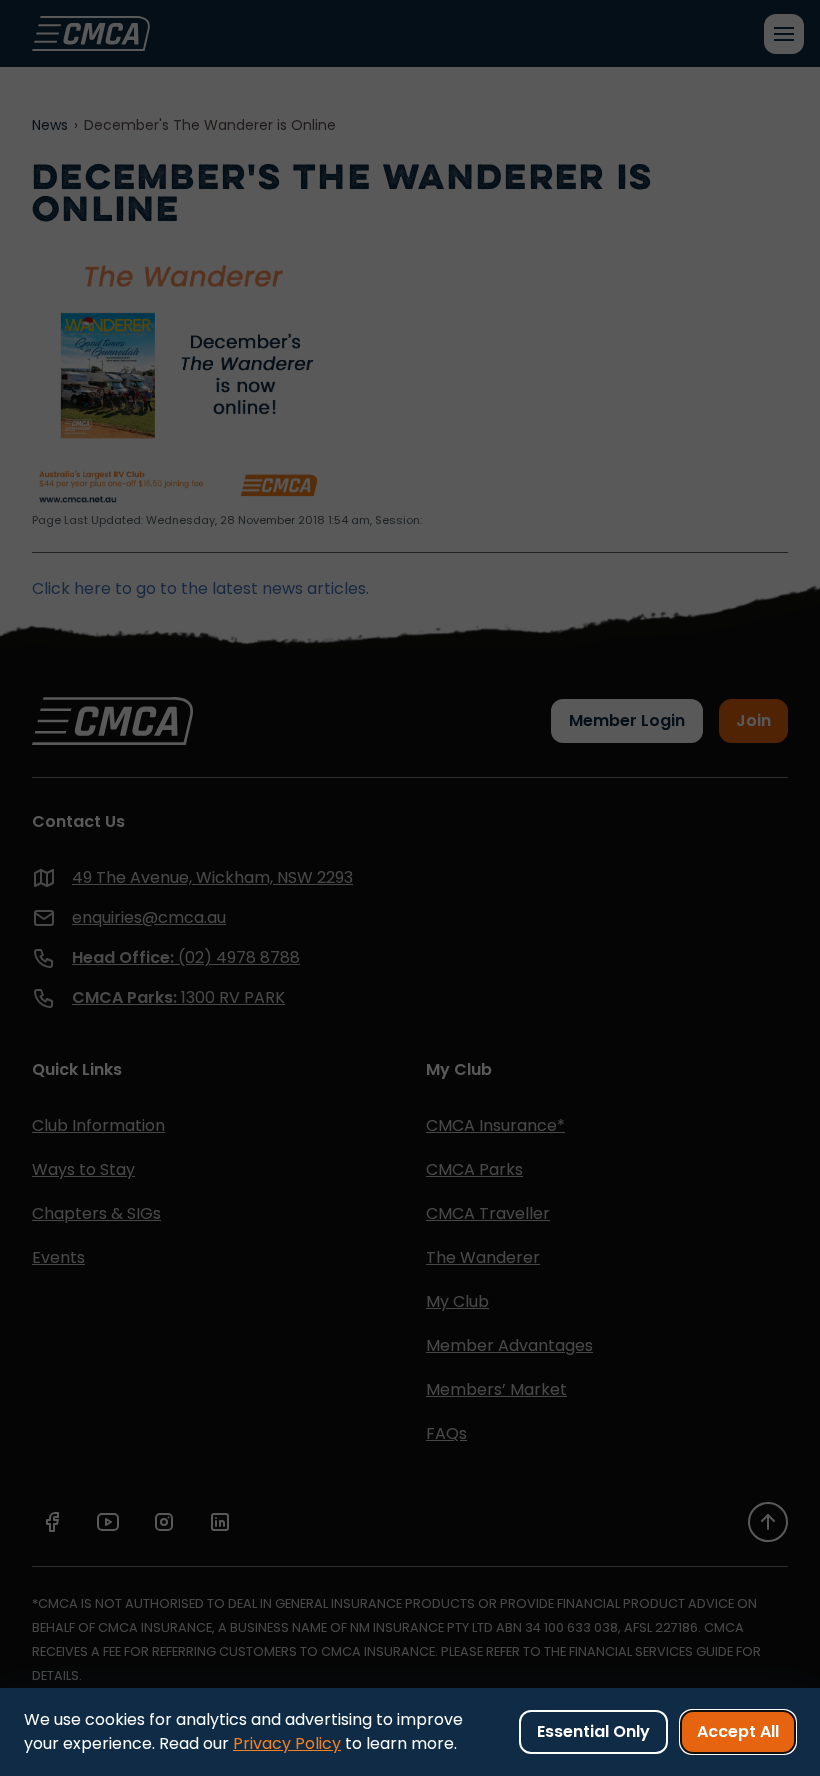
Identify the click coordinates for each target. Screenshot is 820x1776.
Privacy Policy (287, 1743)
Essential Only (593, 1731)
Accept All (738, 1731)
